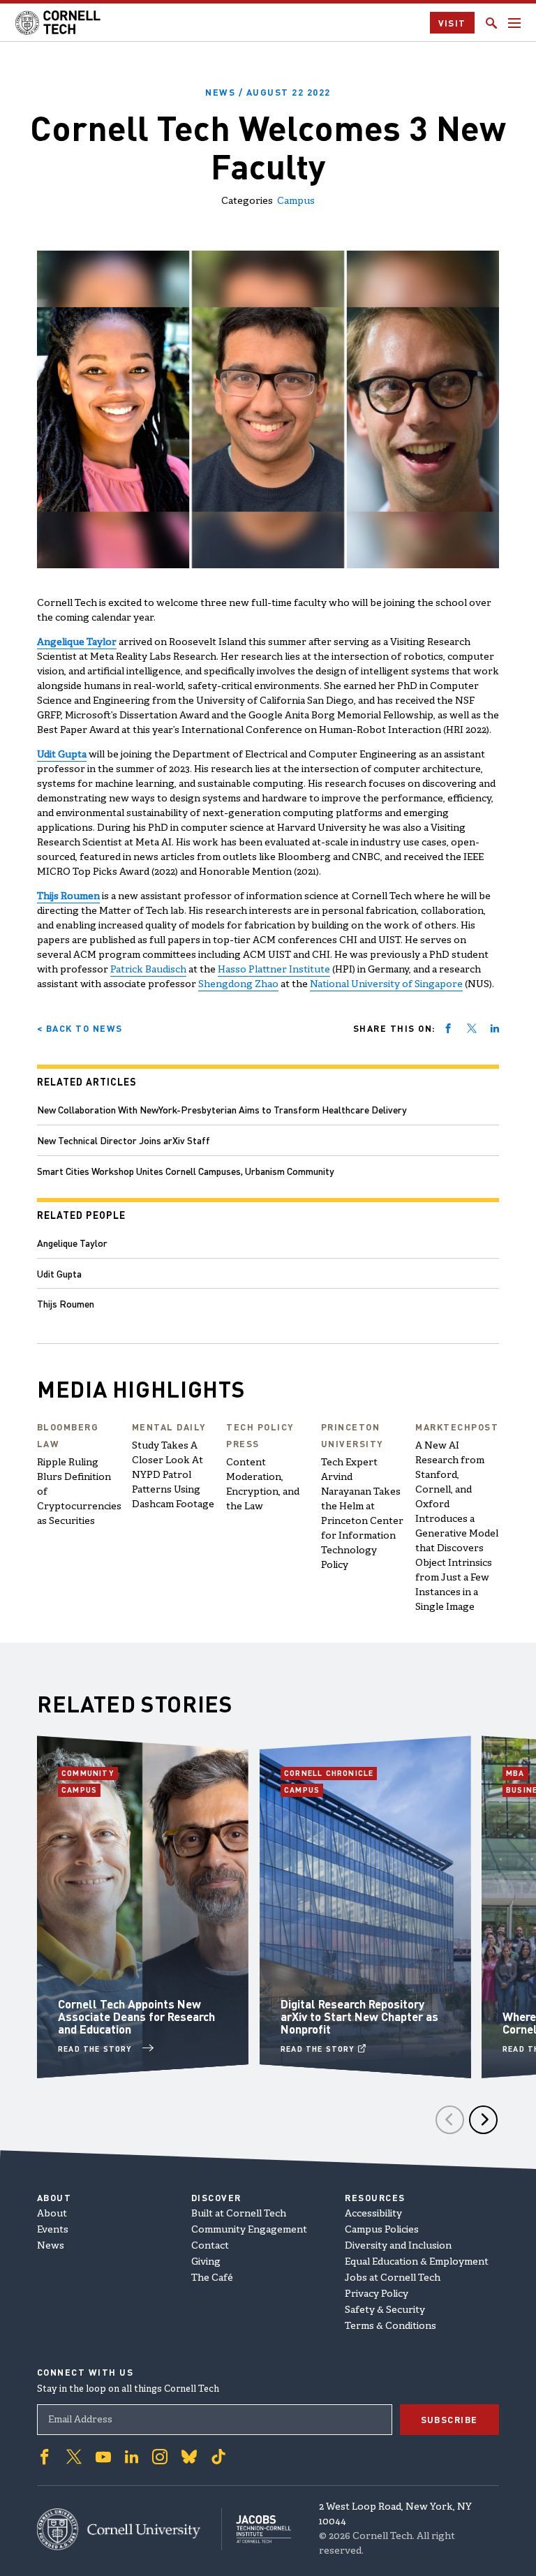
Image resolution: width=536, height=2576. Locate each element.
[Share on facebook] (448, 1028)
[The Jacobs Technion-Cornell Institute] (256, 2529)
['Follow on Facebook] (45, 2457)
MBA (517, 1773)
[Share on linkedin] (495, 1028)
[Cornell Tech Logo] (59, 23)
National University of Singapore (386, 985)
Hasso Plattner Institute (274, 970)
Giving (206, 2262)
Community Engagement (249, 2230)
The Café (212, 2278)
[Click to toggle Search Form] (491, 23)
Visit (453, 23)
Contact (210, 2246)
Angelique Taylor (72, 1243)
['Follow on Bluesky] (189, 2457)
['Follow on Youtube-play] (103, 2457)
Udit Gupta (59, 1273)
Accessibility (373, 2214)
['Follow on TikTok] (218, 2457)
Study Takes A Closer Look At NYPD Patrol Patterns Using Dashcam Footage (173, 1475)
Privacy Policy (377, 2294)
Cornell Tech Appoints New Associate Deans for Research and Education (136, 2016)
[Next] (483, 2120)
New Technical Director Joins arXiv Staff (124, 1140)
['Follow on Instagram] (160, 2457)
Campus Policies (382, 2230)
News (51, 2246)
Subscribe (450, 2419)
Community (90, 1773)
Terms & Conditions (390, 2326)
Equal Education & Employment (417, 2262)
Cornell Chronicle (329, 1773)
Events (53, 2230)
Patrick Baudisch (148, 970)
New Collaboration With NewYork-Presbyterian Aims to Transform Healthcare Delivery (222, 1109)
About (52, 2214)
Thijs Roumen (66, 1303)
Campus (296, 201)
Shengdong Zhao (238, 985)
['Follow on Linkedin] (132, 2457)
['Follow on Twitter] (74, 2457)
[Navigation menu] (514, 23)
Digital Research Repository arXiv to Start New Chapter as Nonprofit (359, 2016)
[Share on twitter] (472, 1028)
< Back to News (80, 1028)
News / (268, 92)
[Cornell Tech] (129, 2529)
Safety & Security (385, 2310)
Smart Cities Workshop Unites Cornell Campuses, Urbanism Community (186, 1171)
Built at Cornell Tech (239, 2214)
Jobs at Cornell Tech (393, 2278)
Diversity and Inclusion (398, 2246)
